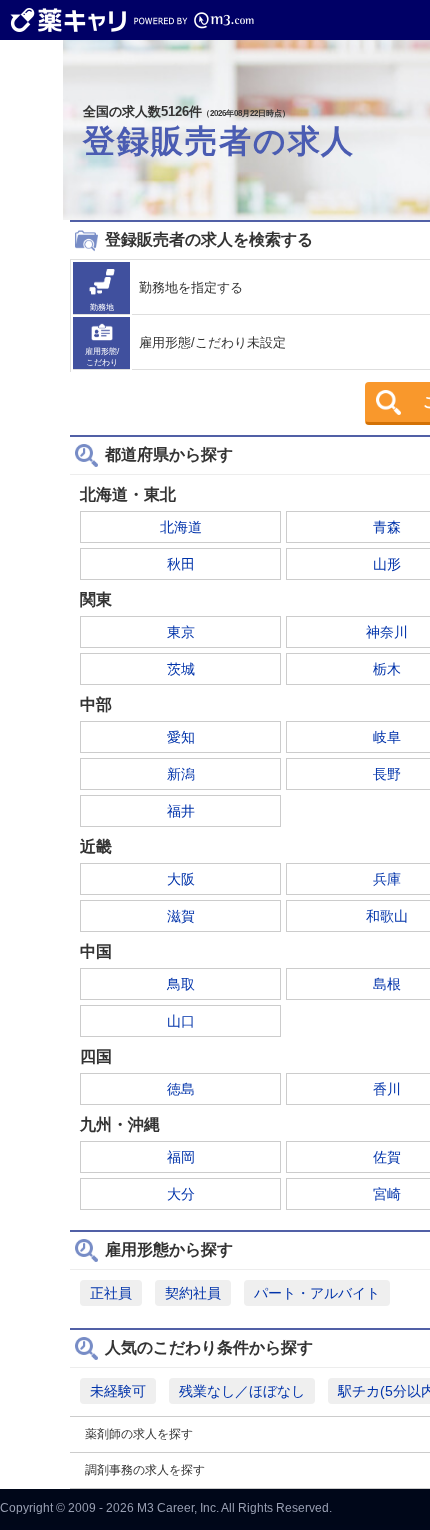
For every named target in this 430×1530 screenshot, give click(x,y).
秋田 (181, 564)
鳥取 (181, 984)
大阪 (181, 879)
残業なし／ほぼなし (242, 1391)
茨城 (181, 669)
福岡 (181, 1157)
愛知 (181, 737)
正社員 (111, 1293)
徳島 (181, 1089)
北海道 (181, 527)
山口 (181, 1021)
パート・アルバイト (317, 1293)
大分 (181, 1194)
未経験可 (118, 1391)
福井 (181, 811)
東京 (181, 632)
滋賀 (181, 916)
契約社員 (193, 1293)
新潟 (181, 774)
